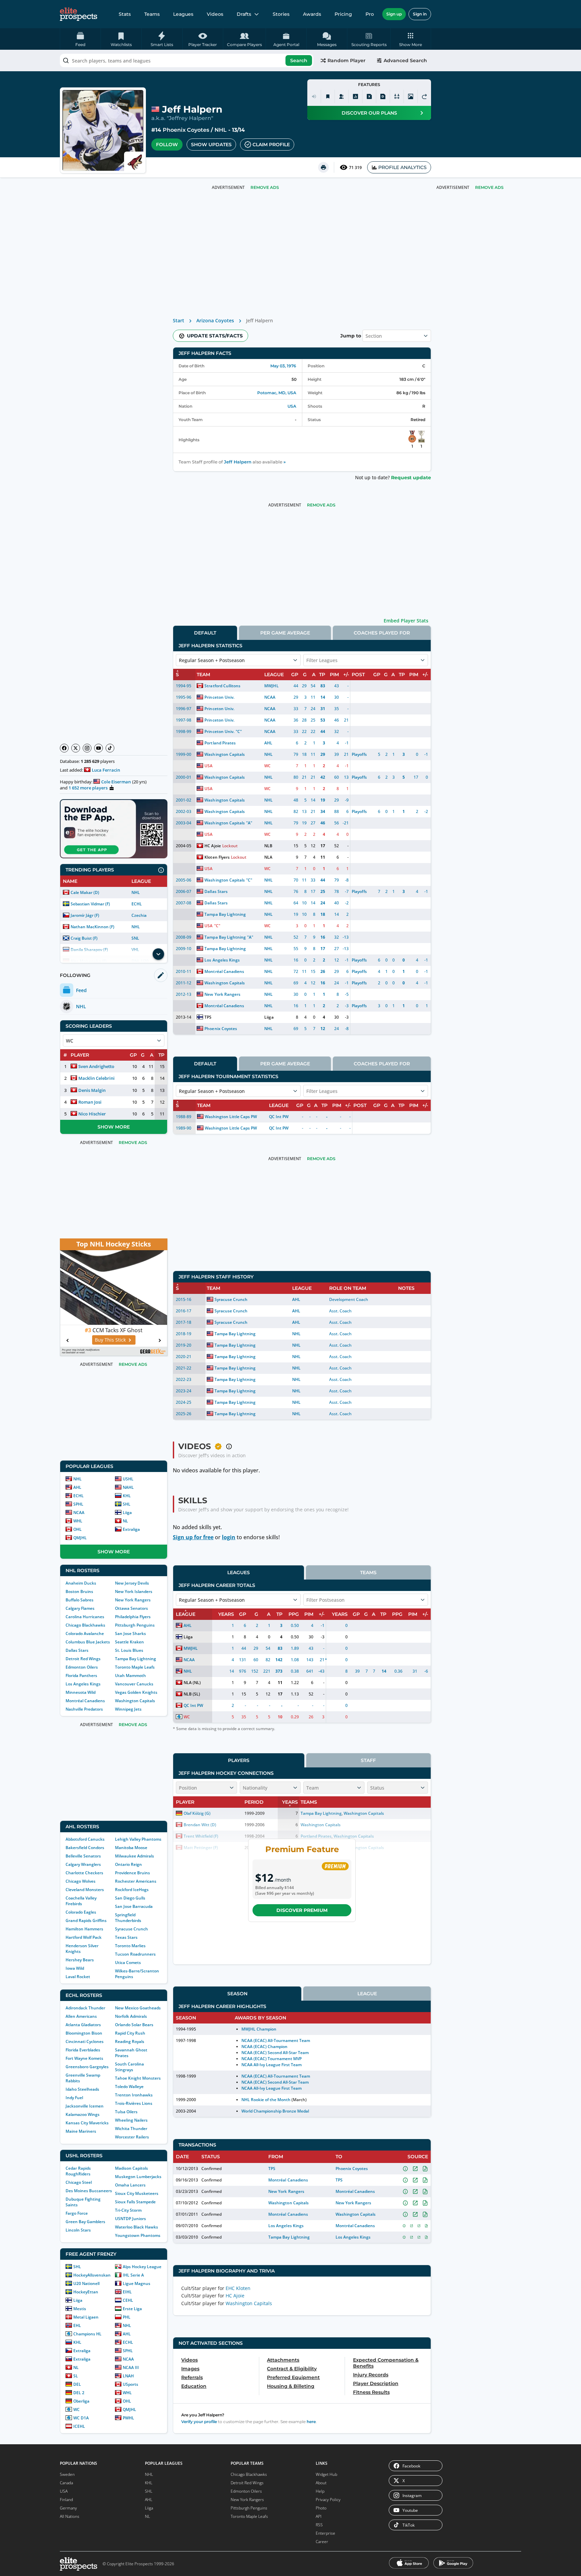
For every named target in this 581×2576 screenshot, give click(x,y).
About (321, 2483)
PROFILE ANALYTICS (402, 167)
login (229, 1537)
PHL (127, 2317)
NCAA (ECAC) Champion (264, 2047)
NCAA (79, 1512)
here (311, 2422)
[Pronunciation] (314, 96)
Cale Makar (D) (85, 892)
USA (292, 406)
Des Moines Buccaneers (89, 2191)
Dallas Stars (77, 1650)
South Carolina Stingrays (129, 2067)
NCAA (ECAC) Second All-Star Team (275, 2053)
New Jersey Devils (132, 1583)
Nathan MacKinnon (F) (92, 927)
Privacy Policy (328, 2500)
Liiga (127, 1512)
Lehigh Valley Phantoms (138, 1839)
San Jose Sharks (130, 1633)
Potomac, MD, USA (277, 393)
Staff (368, 1760)
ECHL (137, 904)
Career (322, 2542)
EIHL (127, 2292)
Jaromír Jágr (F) (85, 915)
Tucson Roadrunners (135, 1954)
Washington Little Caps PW (231, 1117)
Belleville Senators (83, 1856)
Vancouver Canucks (134, 1684)
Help (320, 2491)
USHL (128, 1479)
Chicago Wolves (81, 1881)
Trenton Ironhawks (134, 2095)
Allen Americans (81, 2016)
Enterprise (325, 2533)
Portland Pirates (220, 743)
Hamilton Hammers (84, 1929)
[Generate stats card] (355, 96)
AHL (77, 1487)
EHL (77, 2325)
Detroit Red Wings (83, 1659)
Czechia (139, 915)
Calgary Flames (80, 1608)
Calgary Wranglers (83, 1864)
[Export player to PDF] (383, 96)
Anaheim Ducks (81, 1583)
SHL (127, 1504)
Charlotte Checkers (84, 1873)
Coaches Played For (382, 633)
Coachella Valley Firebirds (81, 1901)
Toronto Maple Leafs (135, 1667)
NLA (268, 857)
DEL (77, 2384)
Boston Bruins (79, 1591)
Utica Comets (128, 1962)
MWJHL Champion (259, 2029)
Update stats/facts (215, 336)
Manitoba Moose (131, 1848)
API (319, 2516)
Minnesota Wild (81, 1692)
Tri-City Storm (128, 2210)
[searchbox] (187, 60)
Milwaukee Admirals (134, 1856)
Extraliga (131, 1529)
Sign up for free (193, 1537)
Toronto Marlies (130, 1946)
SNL (135, 938)
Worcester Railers (132, 2137)
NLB (268, 846)
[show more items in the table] (158, 954)
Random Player (346, 60)
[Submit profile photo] (411, 96)
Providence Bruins (132, 1873)
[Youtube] (99, 748)
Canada (66, 2483)
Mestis (80, 2309)
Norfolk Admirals (131, 2016)
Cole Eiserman (116, 782)
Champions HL (87, 2334)
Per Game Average (285, 633)
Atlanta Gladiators (83, 2025)
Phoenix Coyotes (186, 130)
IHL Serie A (133, 2275)
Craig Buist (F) (84, 938)
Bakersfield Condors (85, 1848)
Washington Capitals (135, 1701)
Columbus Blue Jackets (88, 1642)
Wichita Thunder (131, 2129)
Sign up (394, 14)
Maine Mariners (81, 2131)
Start (179, 320)
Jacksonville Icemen (85, 2106)
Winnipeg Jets (128, 1709)
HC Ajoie (212, 846)
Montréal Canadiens (85, 1701)
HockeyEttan (86, 2292)
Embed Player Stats (406, 621)
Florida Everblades (83, 2050)
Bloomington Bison (84, 2033)
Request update (411, 478)
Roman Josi (90, 1102)
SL (76, 2376)
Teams (152, 14)
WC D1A (81, 2418)
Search (299, 60)
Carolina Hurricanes (85, 1617)
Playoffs (359, 754)
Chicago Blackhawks (85, 1625)
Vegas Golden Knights (136, 1692)
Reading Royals (130, 2041)
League (367, 1994)
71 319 (355, 168)
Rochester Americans (136, 1881)
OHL (78, 1529)
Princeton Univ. (219, 697)
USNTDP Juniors (130, 2219)
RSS (319, 2525)
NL (125, 1521)
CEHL (128, 2300)
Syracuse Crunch (131, 1929)
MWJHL (271, 686)
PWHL (128, 2418)
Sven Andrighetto (96, 1066)
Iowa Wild (75, 1968)
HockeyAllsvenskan (92, 2275)
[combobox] (187, 60)
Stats (125, 14)
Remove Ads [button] (489, 187)
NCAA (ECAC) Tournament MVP (272, 2059)
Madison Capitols (131, 2168)
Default (205, 633)
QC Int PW (279, 1117)
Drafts (244, 14)
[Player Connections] (342, 96)
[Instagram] (87, 748)
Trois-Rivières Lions (134, 2103)
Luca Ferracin (106, 770)
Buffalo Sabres (80, 1600)
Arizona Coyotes (215, 320)
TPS (208, 1017)
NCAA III (131, 2367)
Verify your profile (199, 2422)
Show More (114, 1127)
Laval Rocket (78, 1977)
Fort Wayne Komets (84, 2058)
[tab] (205, 633)
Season (237, 1994)
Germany (68, 2508)
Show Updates (211, 145)
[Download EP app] (114, 829)
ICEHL (79, 2426)
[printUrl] (323, 167)
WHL (78, 1521)
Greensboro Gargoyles (87, 2067)
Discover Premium (302, 1910)
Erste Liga (132, 2309)
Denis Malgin (92, 1090)
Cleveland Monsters (85, 1890)
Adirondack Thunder (85, 2008)
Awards (312, 14)
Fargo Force (77, 2213)
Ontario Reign (128, 1864)
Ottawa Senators (131, 1608)
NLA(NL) (192, 1683)
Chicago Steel (79, 2182)
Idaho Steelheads (82, 2089)
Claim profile (271, 145)
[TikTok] (110, 748)
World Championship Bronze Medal (275, 2111)
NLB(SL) (192, 1694)
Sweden (67, 2474)
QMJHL (80, 1538)
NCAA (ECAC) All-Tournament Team (276, 2040)
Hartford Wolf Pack (84, 1937)
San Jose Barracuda (134, 1906)
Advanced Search (405, 60)
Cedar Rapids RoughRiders (78, 2171)
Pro (370, 14)
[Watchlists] (328, 96)
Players (239, 1760)
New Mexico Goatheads (138, 2008)
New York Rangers (133, 1600)
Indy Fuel (74, 2098)
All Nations (70, 2516)
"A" (249, 823)
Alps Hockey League (142, 2267)
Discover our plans (369, 113)
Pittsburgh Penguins (135, 1625)
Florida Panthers (81, 1675)
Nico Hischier (92, 1114)
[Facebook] (64, 748)
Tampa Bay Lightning (135, 1659)
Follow (167, 145)
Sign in (420, 14)
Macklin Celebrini (96, 1078)
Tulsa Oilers (126, 2112)
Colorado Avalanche (85, 1633)
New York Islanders (134, 1591)
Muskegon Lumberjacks (138, 2177)
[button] (411, 39)
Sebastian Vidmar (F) (90, 904)
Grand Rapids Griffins (86, 1920)
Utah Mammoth (130, 1675)
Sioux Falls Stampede (135, 2202)
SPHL (78, 1504)
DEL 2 (79, 2393)
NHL (221, 130)
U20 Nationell (86, 2283)
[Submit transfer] (424, 96)
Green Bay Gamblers (85, 2222)
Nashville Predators (84, 1709)
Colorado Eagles (81, 1912)
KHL (127, 1496)
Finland (66, 2500)
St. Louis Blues (129, 1650)
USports (130, 2384)
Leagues (183, 14)
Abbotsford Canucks (85, 1839)
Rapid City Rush (130, 2033)
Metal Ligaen (86, 2317)
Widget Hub (326, 2474)
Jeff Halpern (238, 462)
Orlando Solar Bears (134, 2025)
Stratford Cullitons (222, 686)
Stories (281, 14)
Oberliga (81, 2401)
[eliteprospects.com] (79, 14)
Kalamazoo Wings (83, 2114)
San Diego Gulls (130, 1898)
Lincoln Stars (78, 2230)
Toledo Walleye (129, 2087)
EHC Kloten (238, 2288)
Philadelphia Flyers (133, 1617)
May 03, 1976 (283, 366)
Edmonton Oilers (82, 1667)
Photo (321, 2508)
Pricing (343, 14)
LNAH (128, 2376)
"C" (239, 731)
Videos (215, 14)
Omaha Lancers (130, 2185)
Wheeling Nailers (131, 2120)
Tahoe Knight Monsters (138, 2078)
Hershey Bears (80, 1960)
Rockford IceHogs (132, 1890)
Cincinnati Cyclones (85, 2041)
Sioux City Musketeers (137, 2193)
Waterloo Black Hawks (137, 2227)
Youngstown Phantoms (138, 2235)
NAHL (128, 1487)
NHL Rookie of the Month (266, 2100)
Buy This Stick (110, 1340)
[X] (76, 748)
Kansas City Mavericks (87, 2123)
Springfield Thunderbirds (128, 1918)
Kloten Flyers (217, 857)
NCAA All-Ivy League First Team (272, 2065)
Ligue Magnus (137, 2283)
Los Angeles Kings (83, 1684)
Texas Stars (126, 1937)
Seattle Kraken (129, 1642)
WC (76, 2409)
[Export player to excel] (369, 96)
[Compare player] (397, 96)
